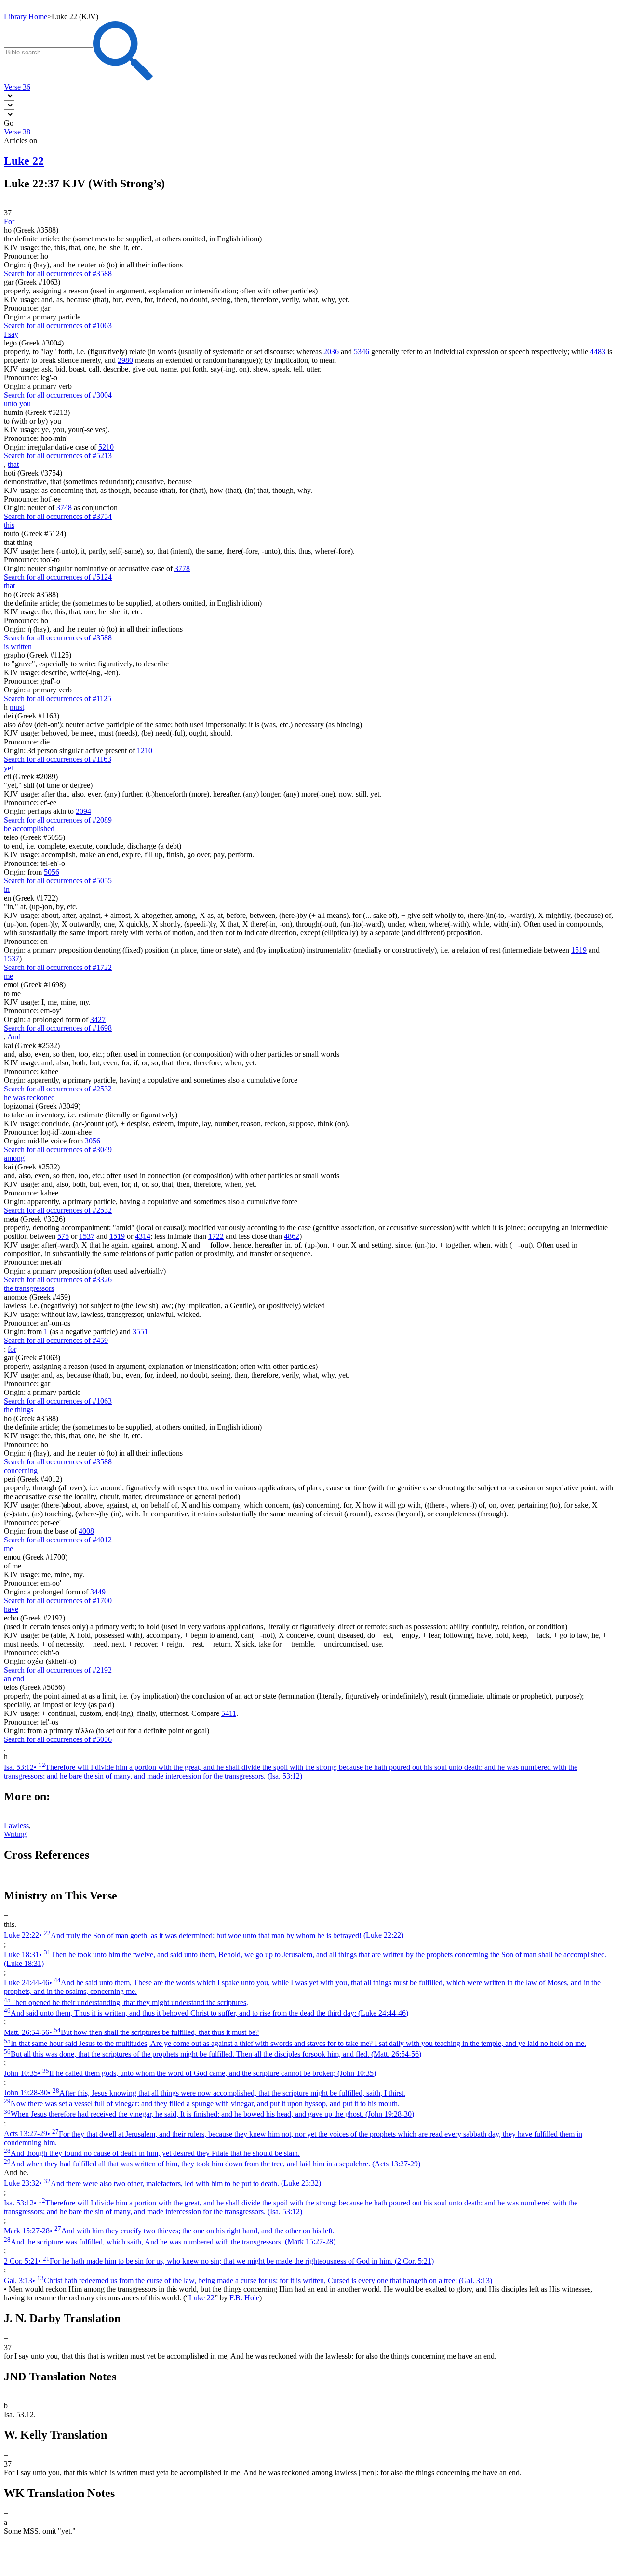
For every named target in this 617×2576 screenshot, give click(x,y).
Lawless (16, 1826)
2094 (83, 811)
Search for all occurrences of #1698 (58, 1028)
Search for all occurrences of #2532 (58, 1089)
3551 (140, 1332)
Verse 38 (17, 132)
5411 (229, 1713)
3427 (98, 1019)
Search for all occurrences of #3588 (58, 273)
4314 (143, 1236)
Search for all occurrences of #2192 (58, 1670)
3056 (93, 1141)
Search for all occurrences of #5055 (58, 881)
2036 (331, 352)
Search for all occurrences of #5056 (58, 1739)
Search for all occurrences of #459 (56, 1340)
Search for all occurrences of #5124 (58, 577)
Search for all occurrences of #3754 (58, 516)
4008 (86, 1531)
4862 (292, 1236)
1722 (216, 1236)
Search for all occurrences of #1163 (58, 759)
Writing (15, 1834)
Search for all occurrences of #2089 (58, 820)
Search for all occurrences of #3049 (58, 1149)
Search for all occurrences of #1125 (58, 698)
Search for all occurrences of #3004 (58, 395)
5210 (106, 447)
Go (9, 123)
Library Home (26, 17)
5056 (52, 872)
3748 (64, 508)
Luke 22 (202, 2298)
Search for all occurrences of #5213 (58, 456)
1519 (579, 950)
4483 (598, 352)
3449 (98, 1592)
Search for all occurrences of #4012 (58, 1540)
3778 (182, 568)
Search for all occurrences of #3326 (58, 1280)
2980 (125, 360)
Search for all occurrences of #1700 (58, 1600)
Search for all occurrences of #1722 (58, 967)
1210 (145, 750)
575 (63, 1236)
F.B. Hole (244, 2298)
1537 (12, 959)
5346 (362, 352)
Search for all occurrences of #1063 (58, 325)
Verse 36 (17, 87)
